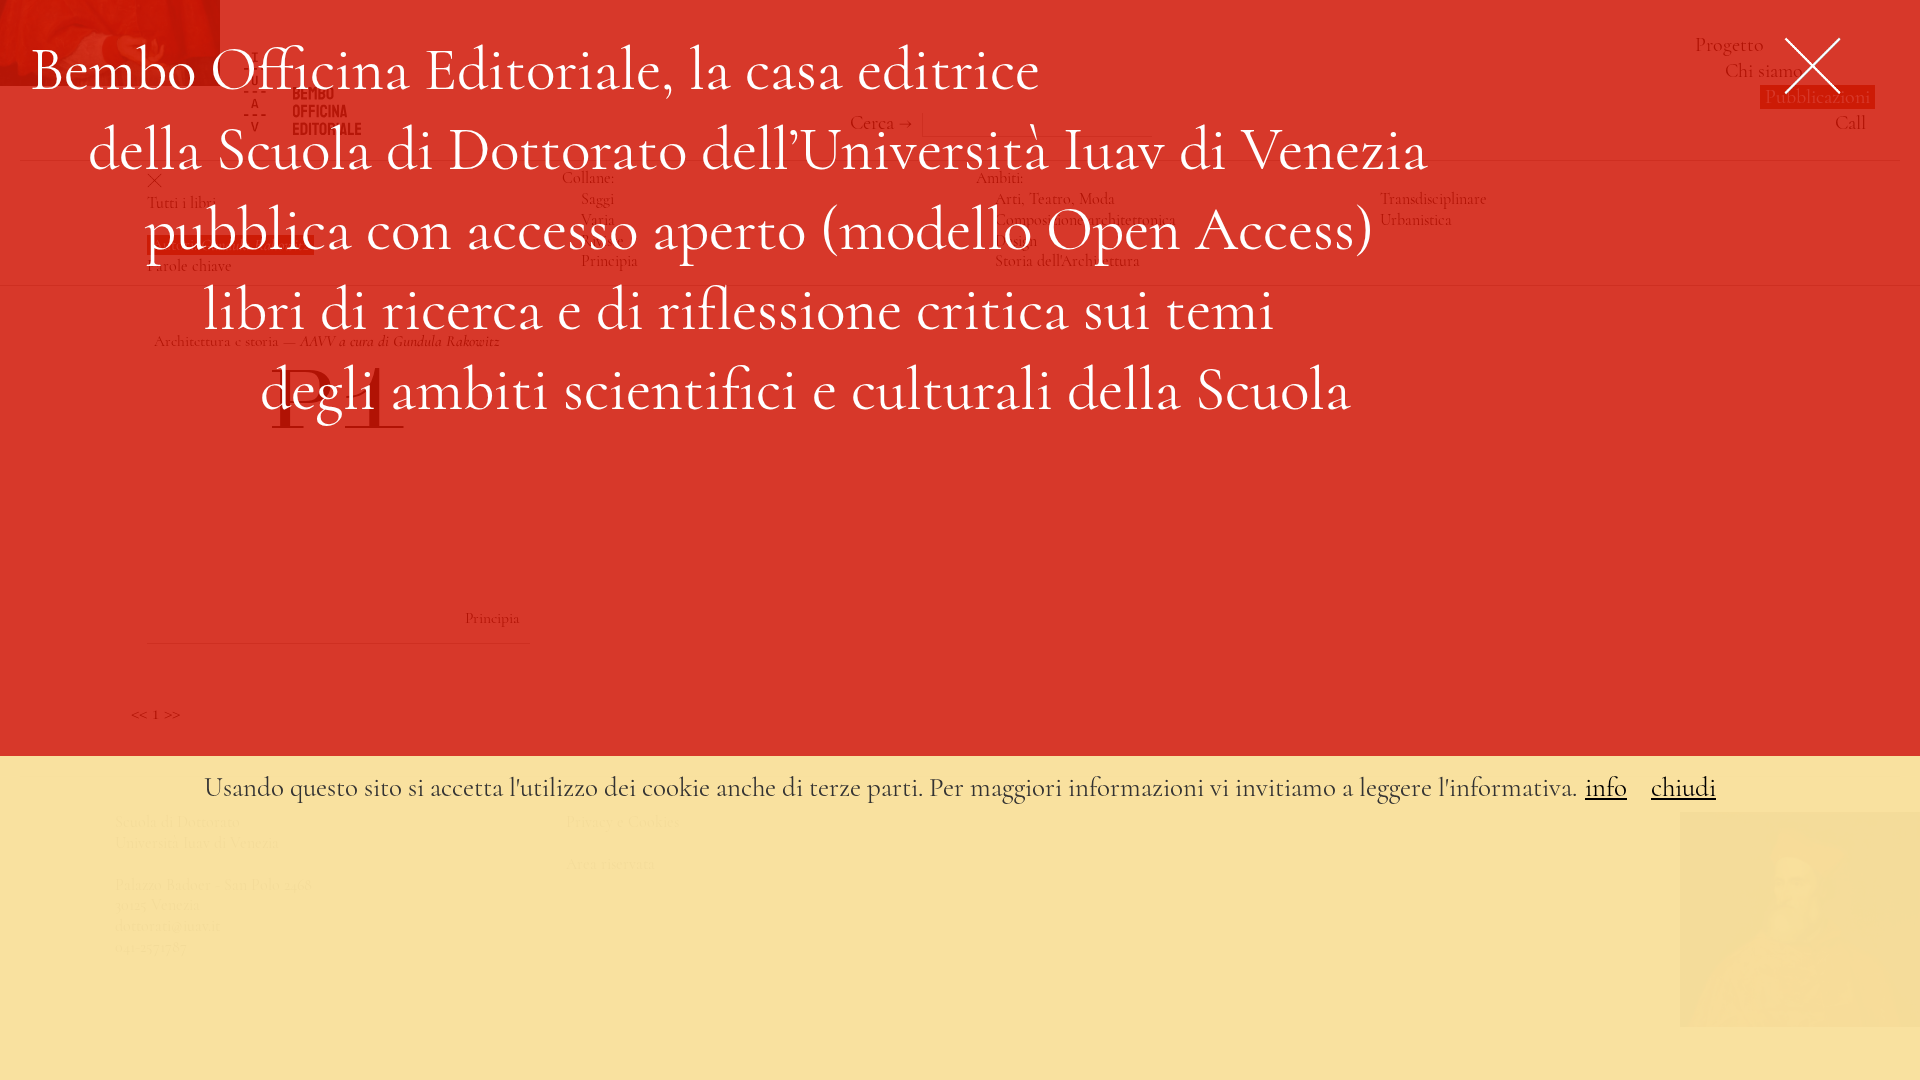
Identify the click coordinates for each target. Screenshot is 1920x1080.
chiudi (1683, 787)
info (1606, 787)
